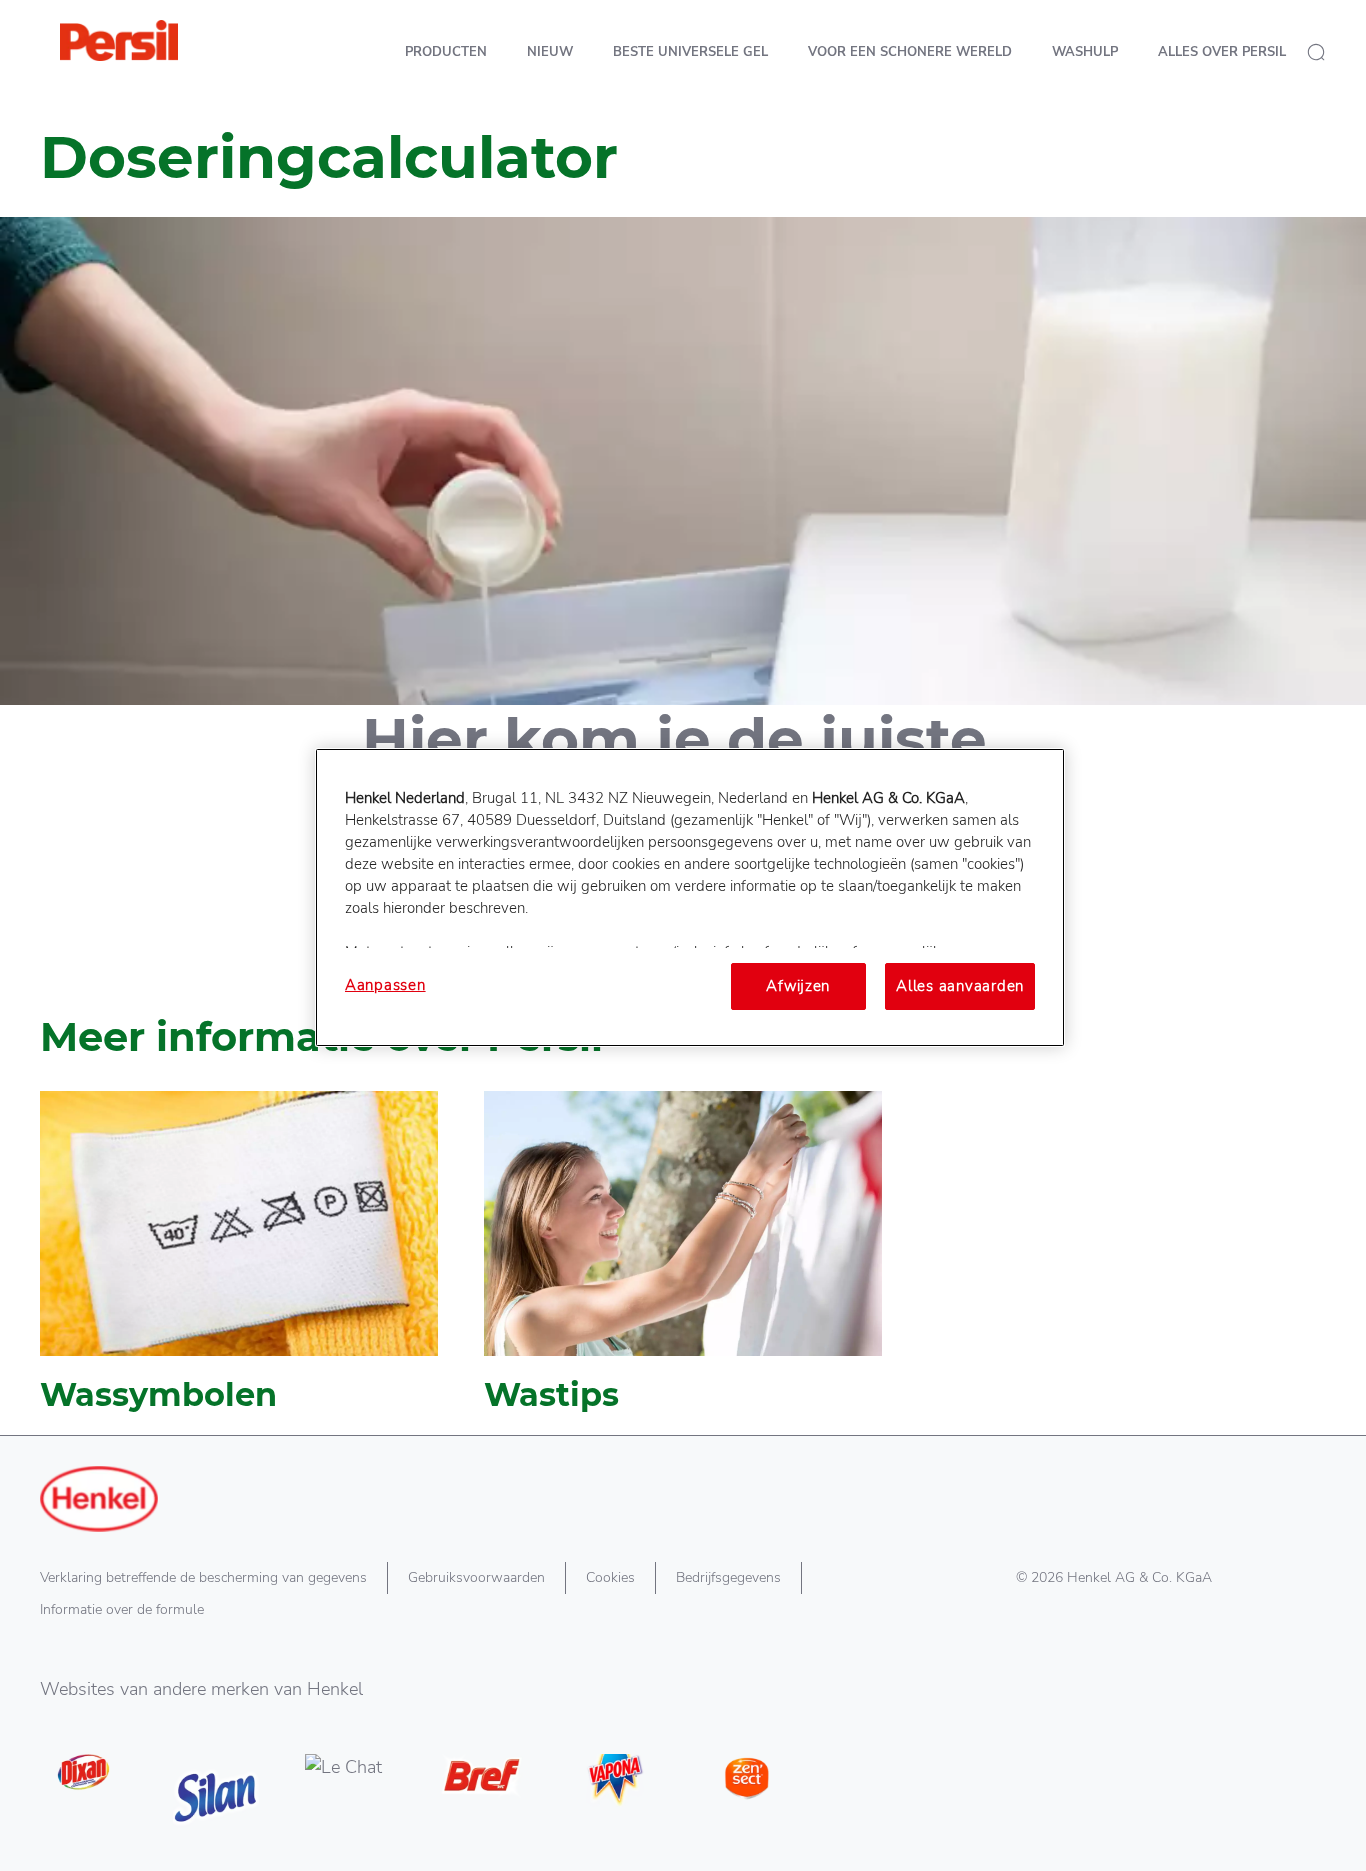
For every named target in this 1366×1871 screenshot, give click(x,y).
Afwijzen (798, 986)
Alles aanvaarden (960, 986)
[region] (690, 897)
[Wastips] (683, 1263)
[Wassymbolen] (239, 1263)
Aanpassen (385, 985)
